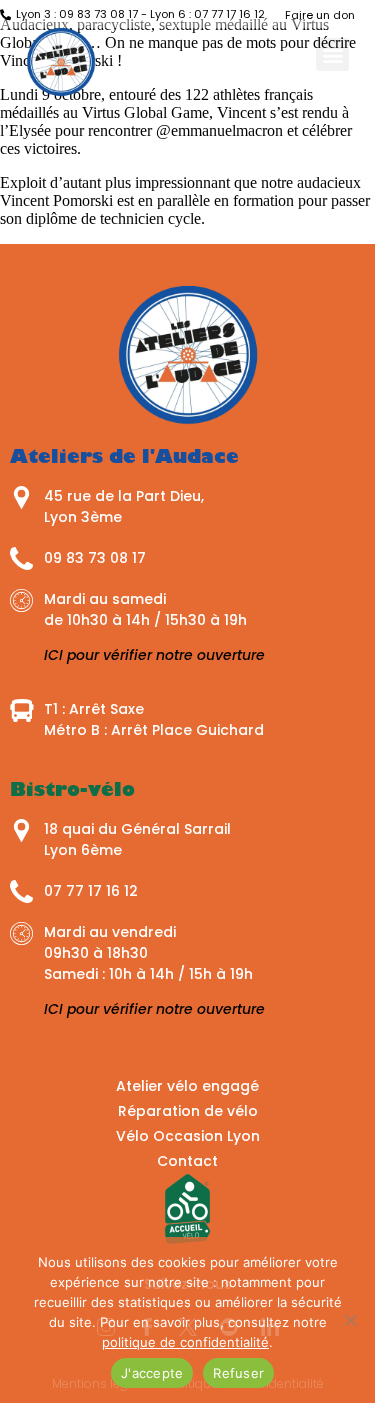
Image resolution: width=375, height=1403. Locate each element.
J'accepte (152, 1373)
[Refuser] (350, 1320)
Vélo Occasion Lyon (188, 1136)
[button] (332, 54)
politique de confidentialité (185, 1342)
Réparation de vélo (188, 1111)
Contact (187, 1161)
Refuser (238, 1373)
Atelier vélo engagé (187, 1086)
